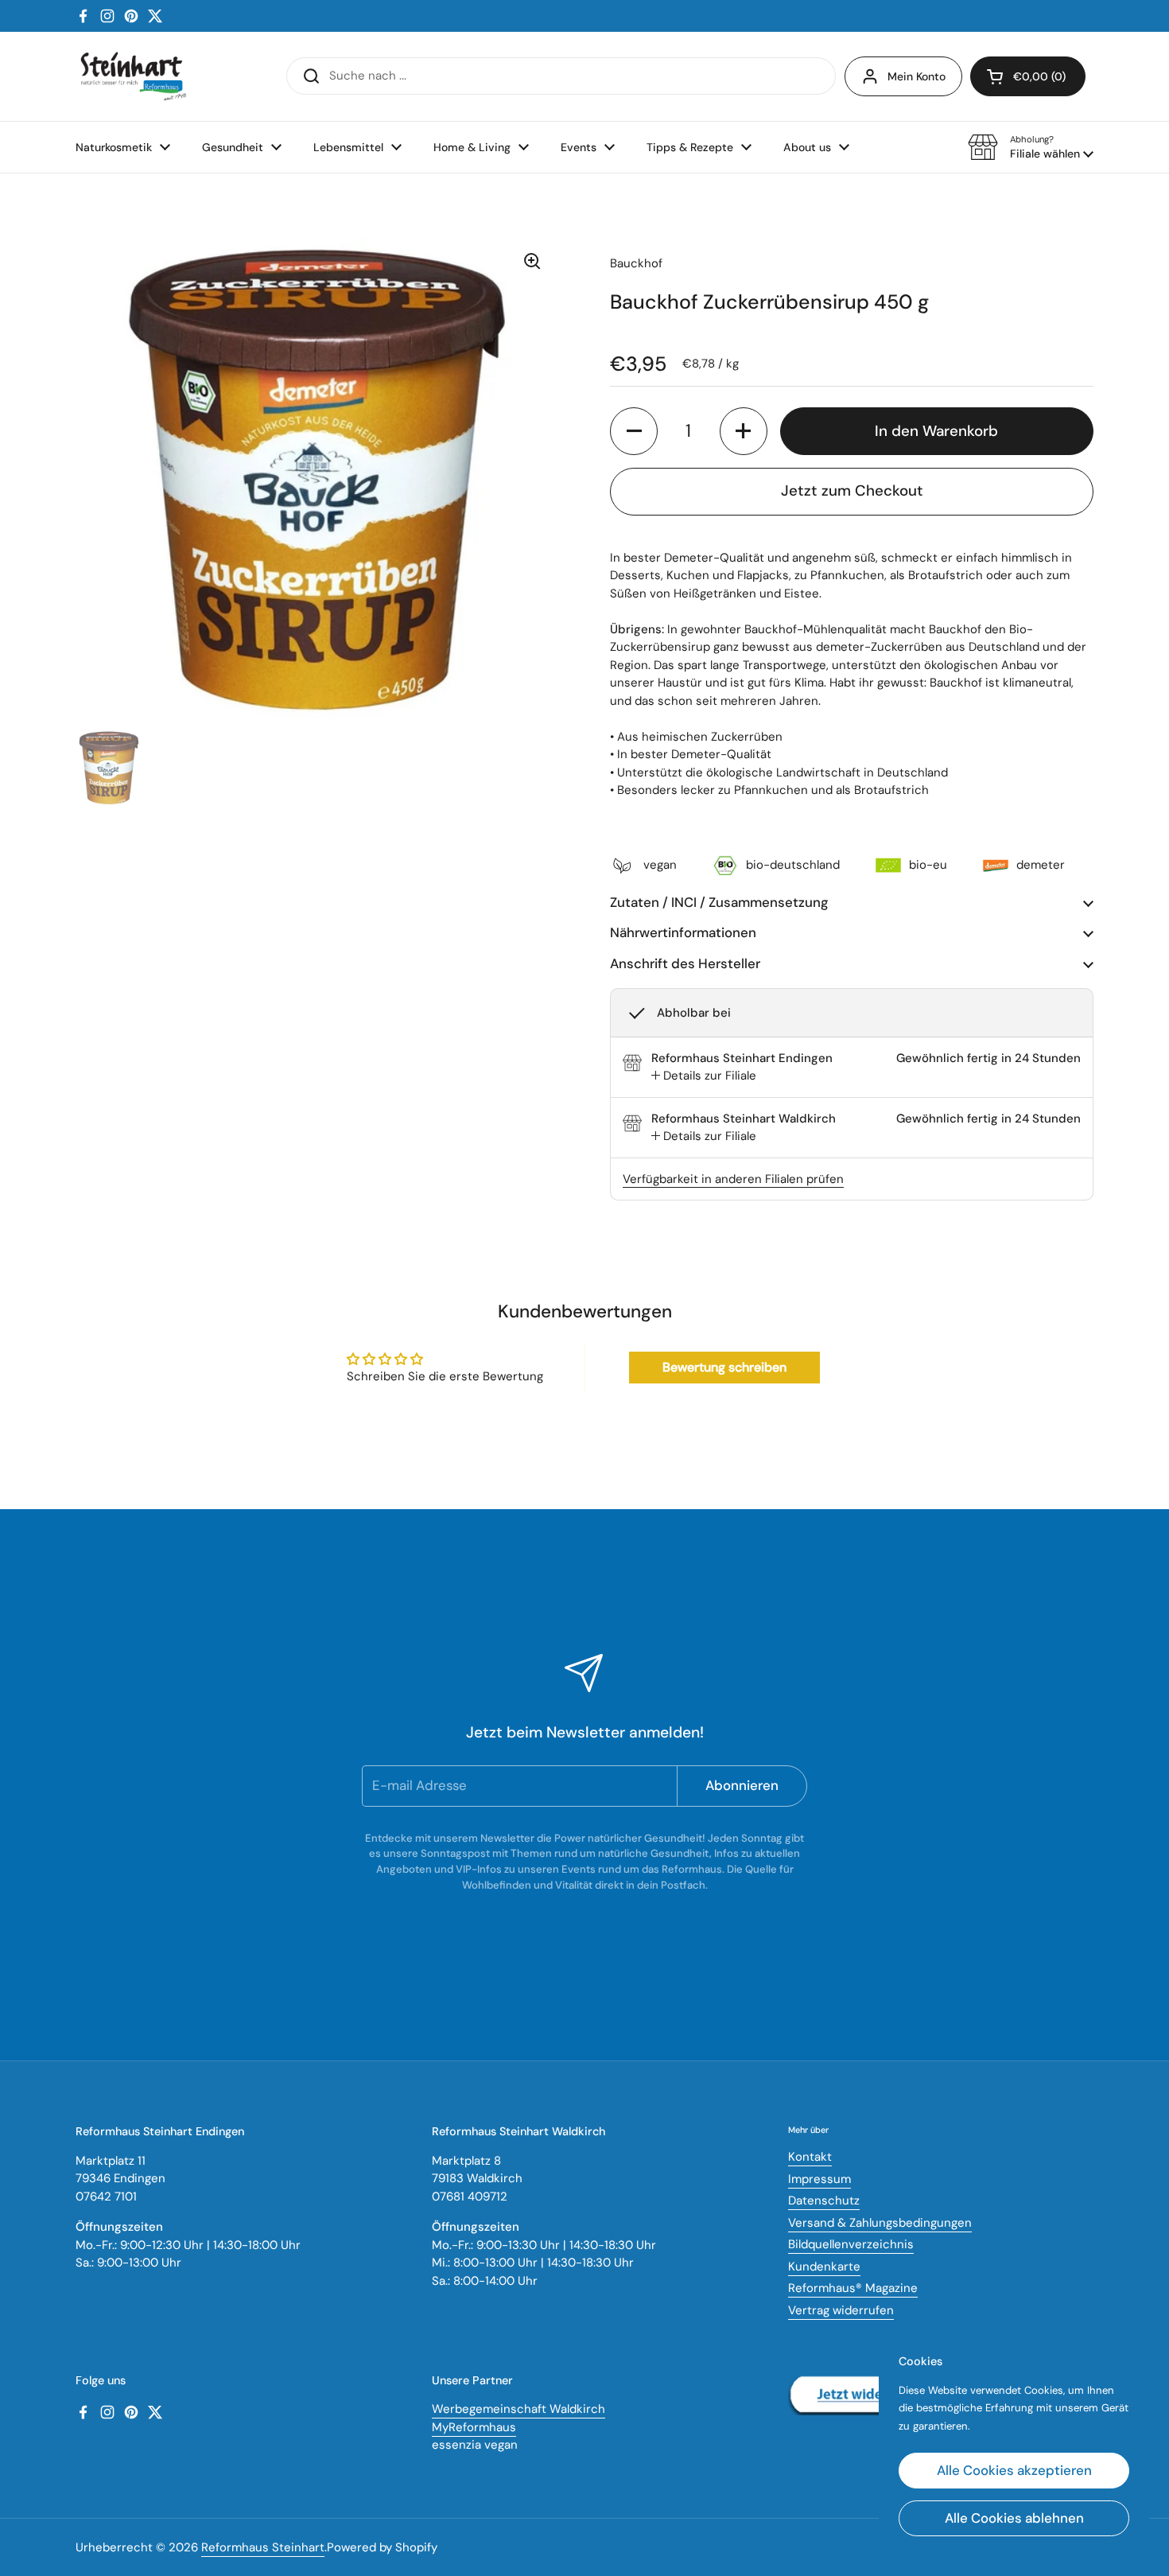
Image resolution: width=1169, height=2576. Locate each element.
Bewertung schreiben (724, 1367)
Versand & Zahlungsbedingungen (880, 2223)
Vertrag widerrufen (841, 2310)
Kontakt (810, 2157)
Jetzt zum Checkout (852, 490)
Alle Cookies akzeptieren (1014, 2470)
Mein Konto (917, 76)
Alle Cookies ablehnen (1014, 2518)
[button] (1031, 147)
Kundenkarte (824, 2267)
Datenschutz (824, 2200)
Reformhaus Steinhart (263, 2547)
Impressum (819, 2179)
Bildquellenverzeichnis (851, 2244)
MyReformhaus (474, 2427)
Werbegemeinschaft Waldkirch (518, 2409)
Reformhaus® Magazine (853, 2288)
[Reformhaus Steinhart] (133, 76)
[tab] (704, 1076)
